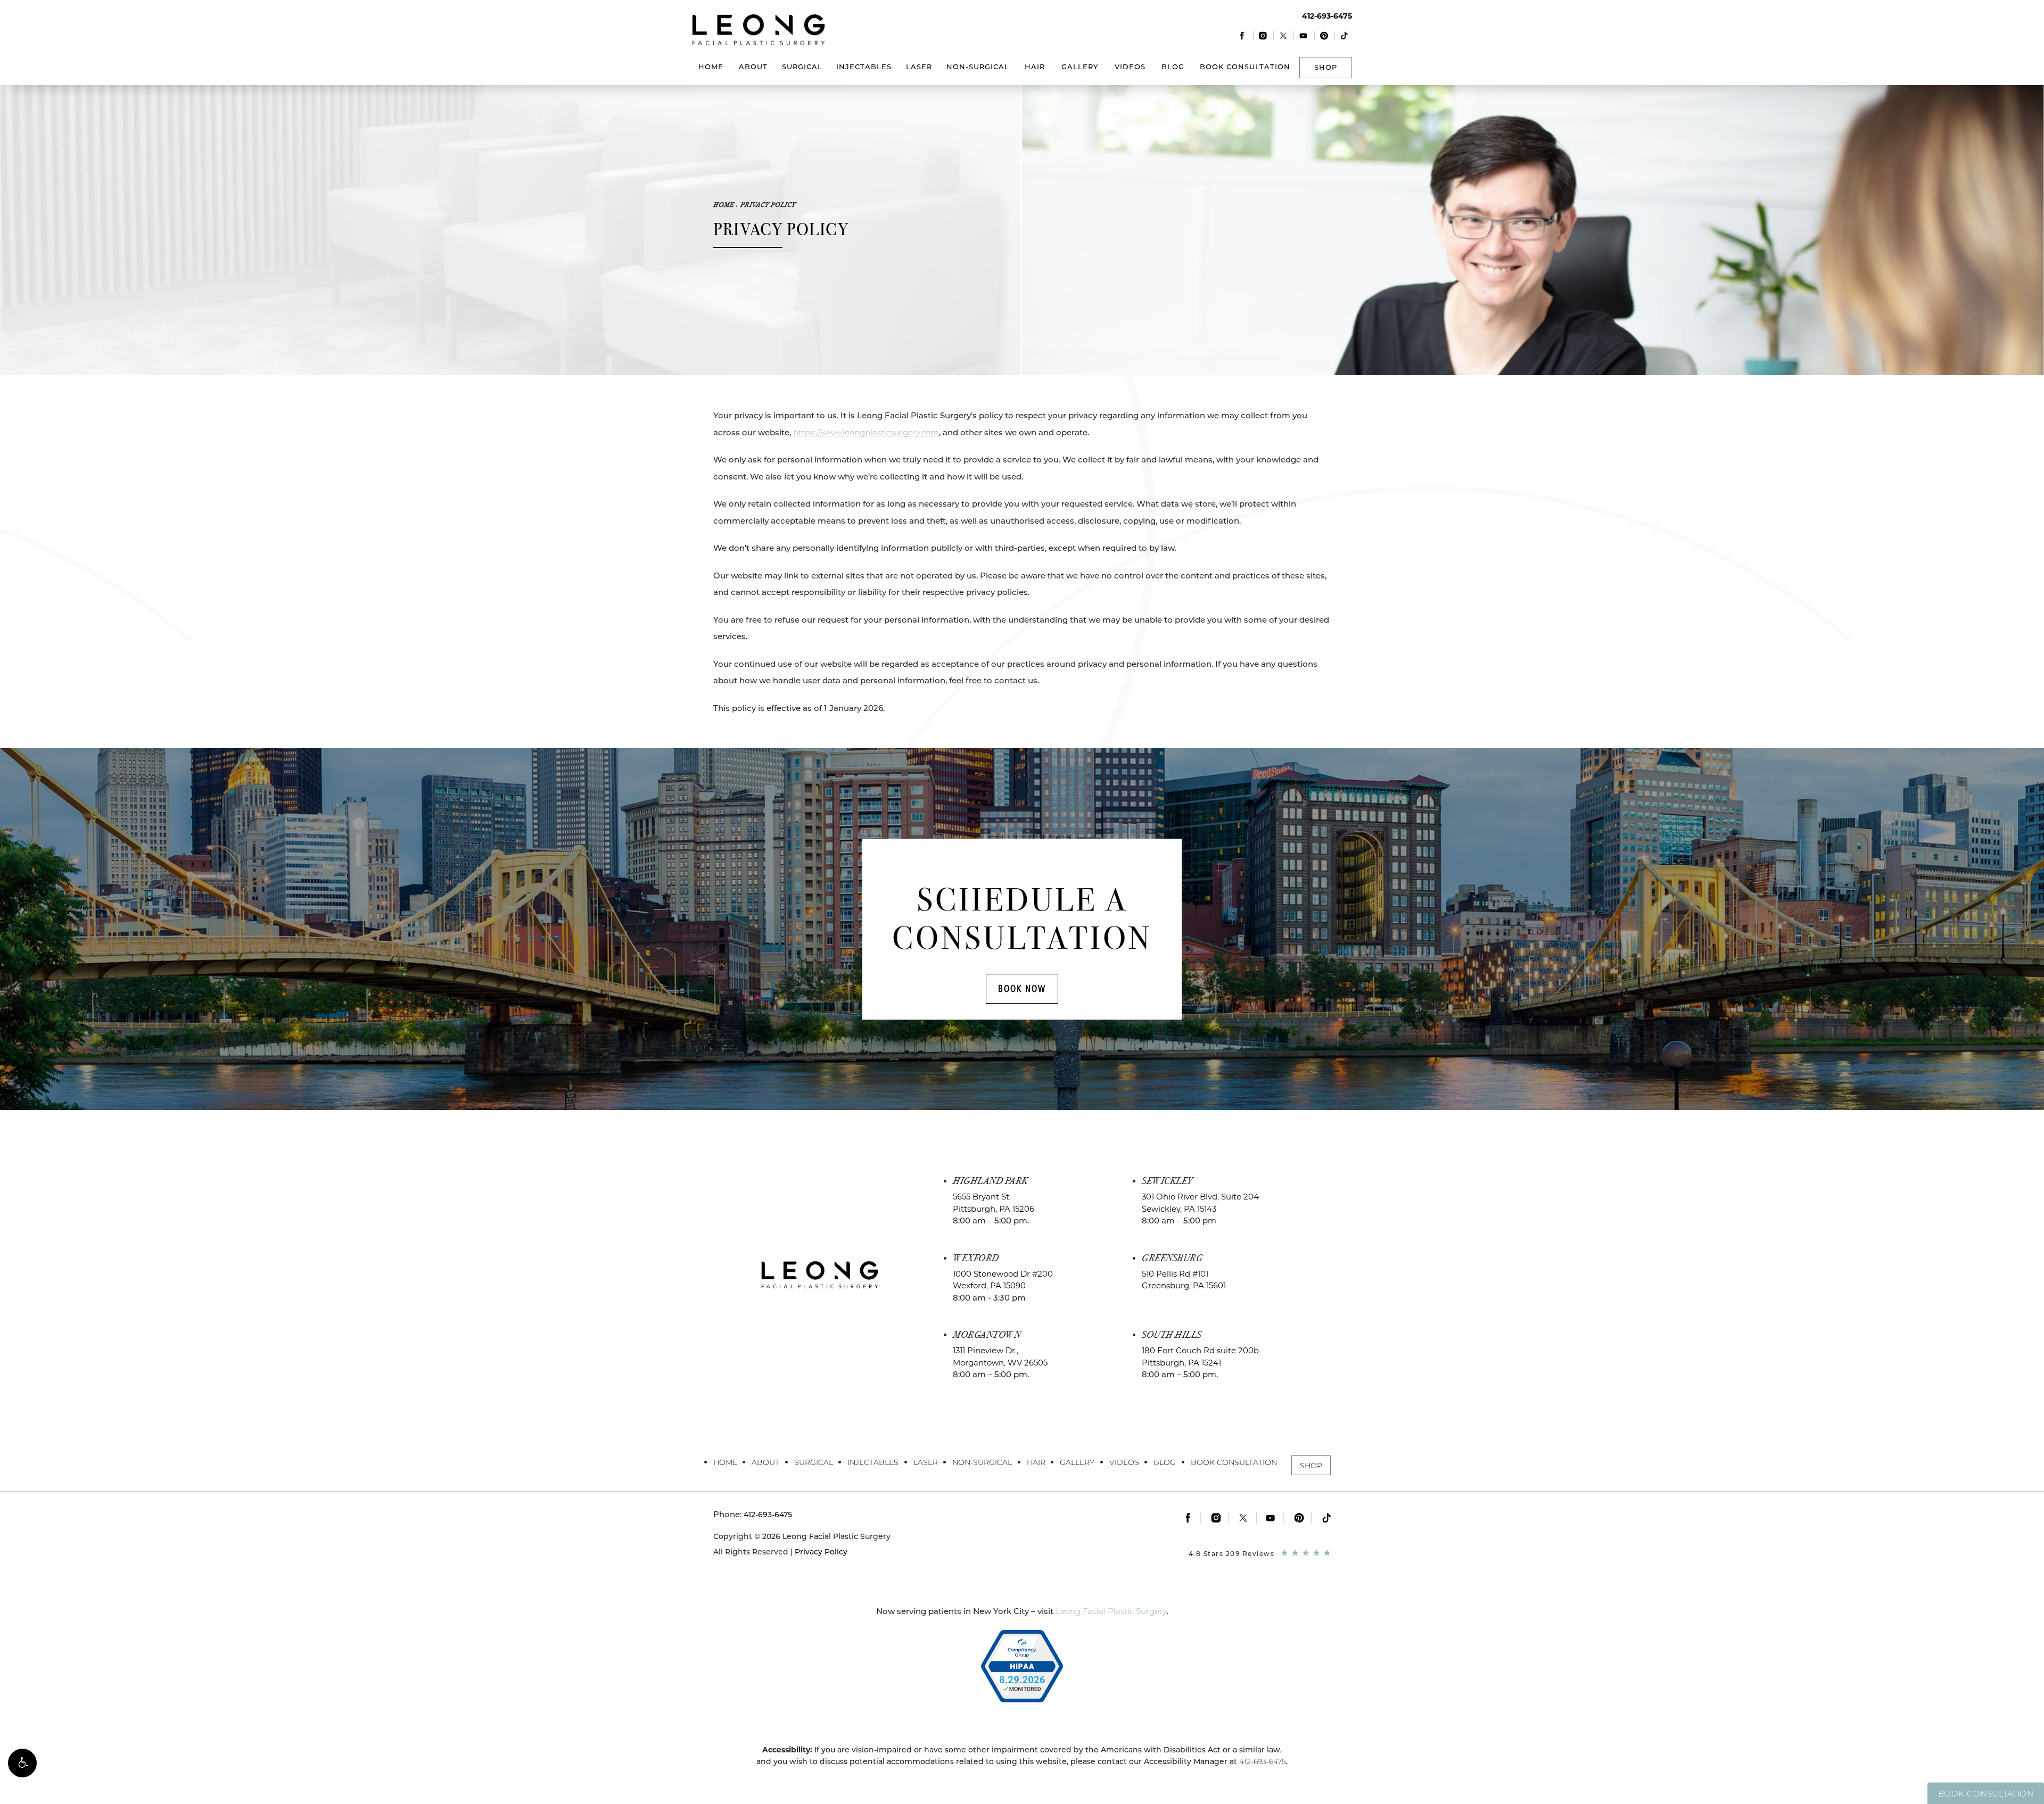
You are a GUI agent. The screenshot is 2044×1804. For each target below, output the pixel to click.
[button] (22, 1763)
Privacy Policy (768, 205)
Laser (919, 67)
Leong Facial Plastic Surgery (1111, 1611)
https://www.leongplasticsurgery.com (866, 432)
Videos (1130, 67)
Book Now (1022, 988)
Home (711, 67)
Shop (1326, 67)
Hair (1035, 67)
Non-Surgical (978, 67)
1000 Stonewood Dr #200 (1003, 1280)
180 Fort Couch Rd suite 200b (1200, 1356)
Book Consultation (1245, 67)
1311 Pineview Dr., (1000, 1356)
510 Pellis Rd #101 (1184, 1280)
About (753, 67)
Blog (1173, 67)
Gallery (1080, 67)
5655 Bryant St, (994, 1203)
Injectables (864, 67)
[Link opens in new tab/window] (1243, 35)
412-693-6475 (1263, 1761)
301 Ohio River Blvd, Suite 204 (1200, 1203)
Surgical (802, 67)
